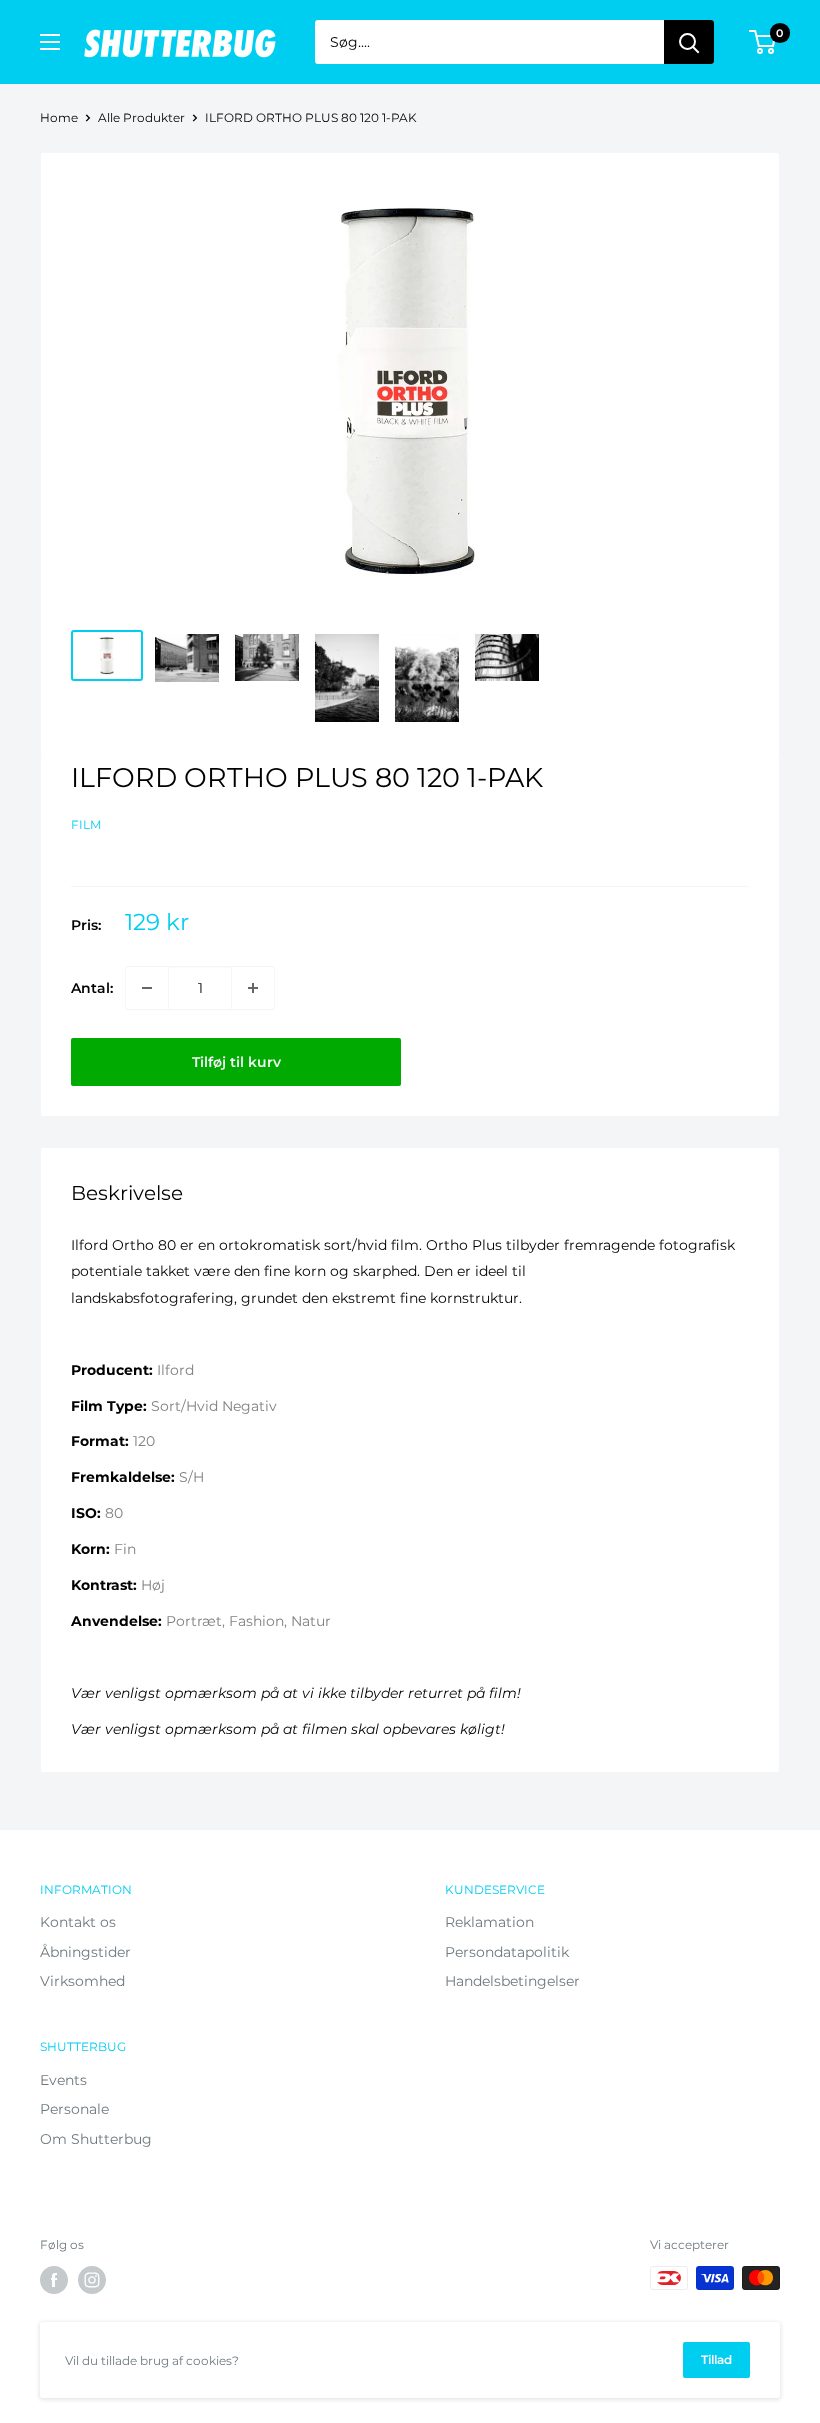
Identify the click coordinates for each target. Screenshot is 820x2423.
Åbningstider (85, 1952)
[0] (763, 42)
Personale (74, 2109)
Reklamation (489, 1922)
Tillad (716, 2359)
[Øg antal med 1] (253, 988)
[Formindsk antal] (147, 988)
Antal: (92, 988)
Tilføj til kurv (236, 1062)
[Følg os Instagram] (92, 2280)
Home (59, 117)
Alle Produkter (141, 117)
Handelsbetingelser (512, 1981)
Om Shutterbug (96, 2139)
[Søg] (689, 42)
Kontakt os (78, 1922)
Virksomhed (82, 1981)
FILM (86, 824)
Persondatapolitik (507, 1952)
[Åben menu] (50, 42)
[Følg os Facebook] (54, 2280)
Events (63, 2080)
